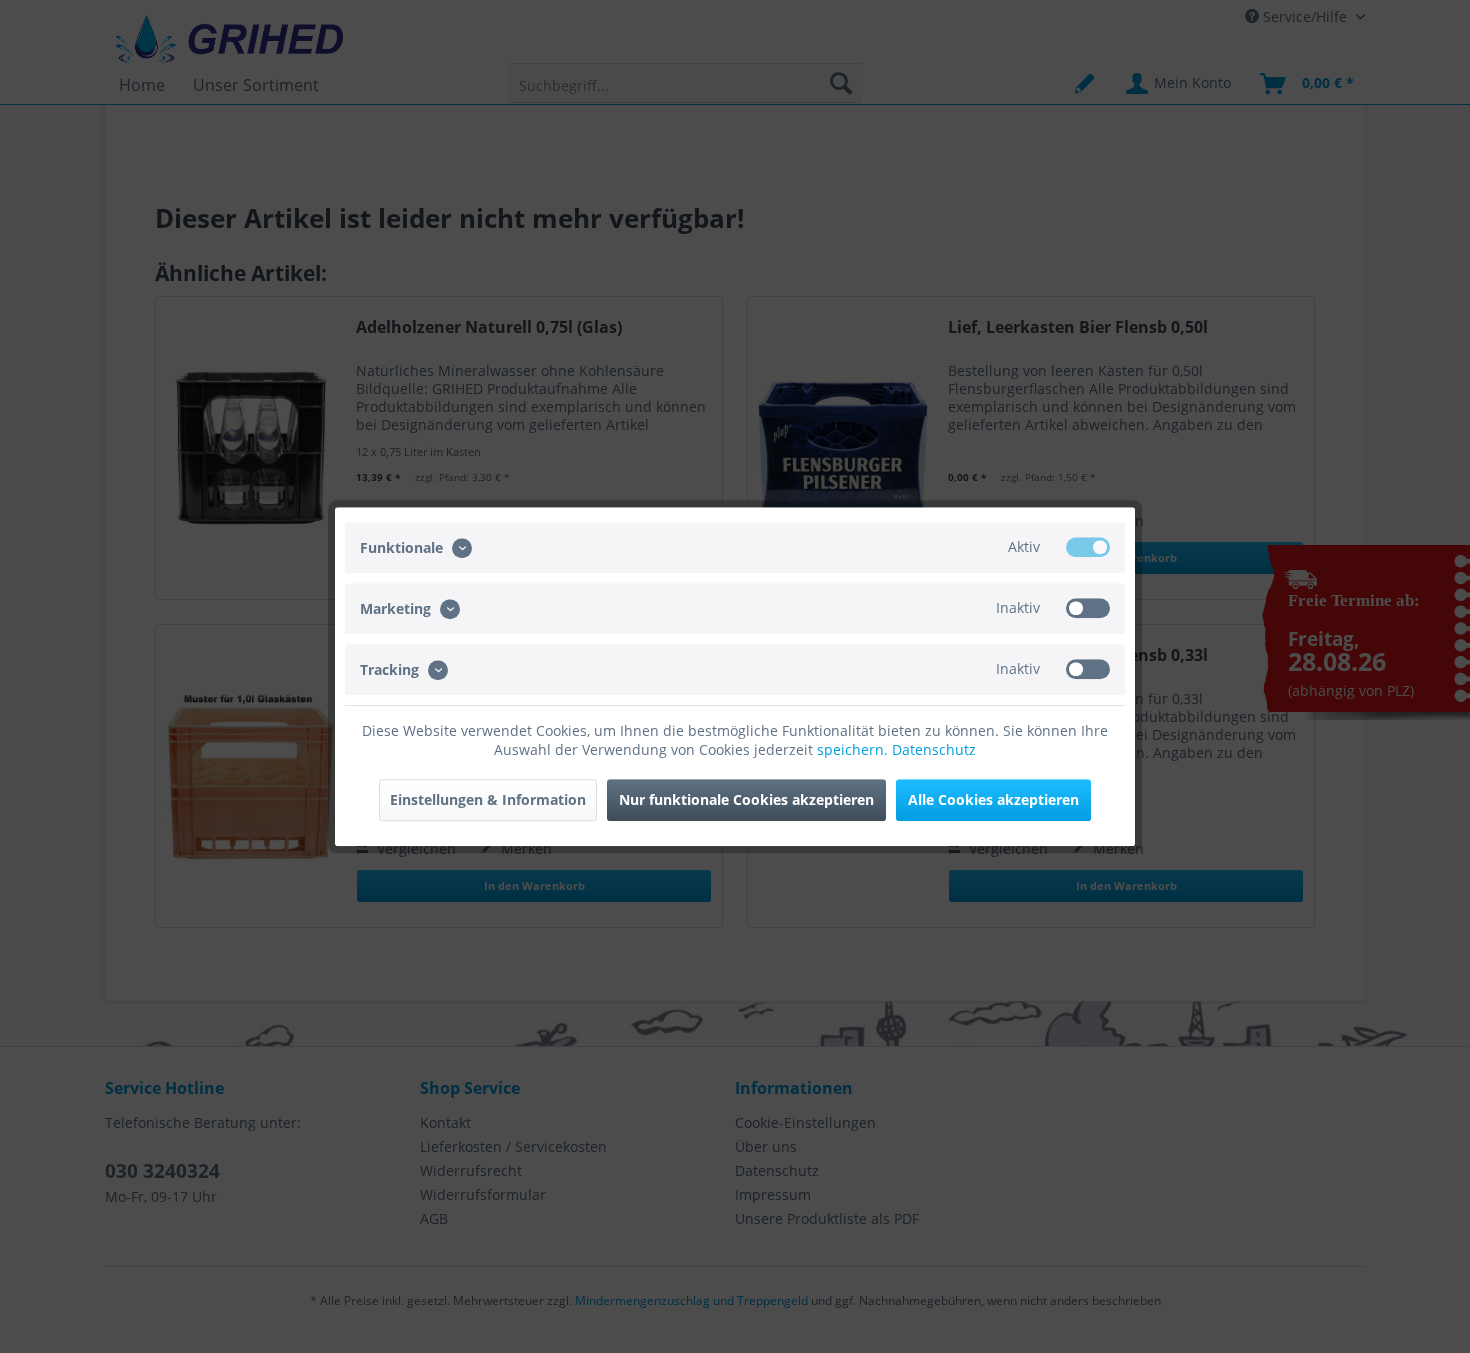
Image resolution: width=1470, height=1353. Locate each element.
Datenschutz (934, 749)
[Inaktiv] (1088, 608)
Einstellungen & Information (488, 799)
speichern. (854, 749)
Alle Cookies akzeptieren (993, 799)
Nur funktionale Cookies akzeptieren (746, 799)
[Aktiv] (1088, 547)
